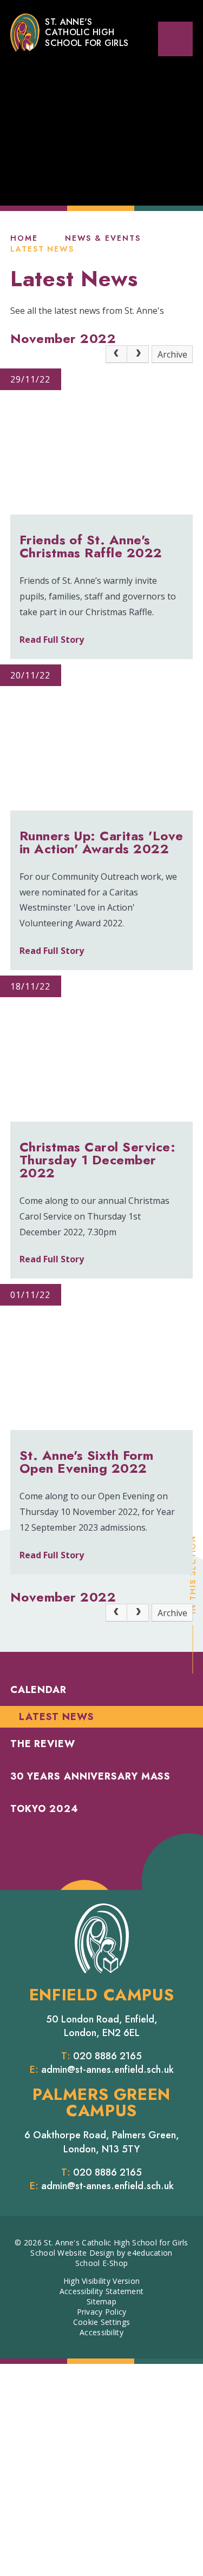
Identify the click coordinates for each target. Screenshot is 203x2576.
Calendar (38, 1690)
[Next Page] (138, 354)
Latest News (42, 249)
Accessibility (101, 2332)
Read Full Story (52, 640)
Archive (172, 354)
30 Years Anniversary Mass (91, 1776)
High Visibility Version (101, 2281)
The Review (43, 1744)
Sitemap (101, 2301)
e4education (150, 2253)
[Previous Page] (116, 354)
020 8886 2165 (107, 2056)
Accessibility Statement (101, 2291)
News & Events (103, 238)
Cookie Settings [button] (101, 2322)
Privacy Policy (102, 2312)
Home (24, 238)
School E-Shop (102, 2263)
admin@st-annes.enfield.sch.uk (107, 2070)
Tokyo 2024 (44, 1809)
